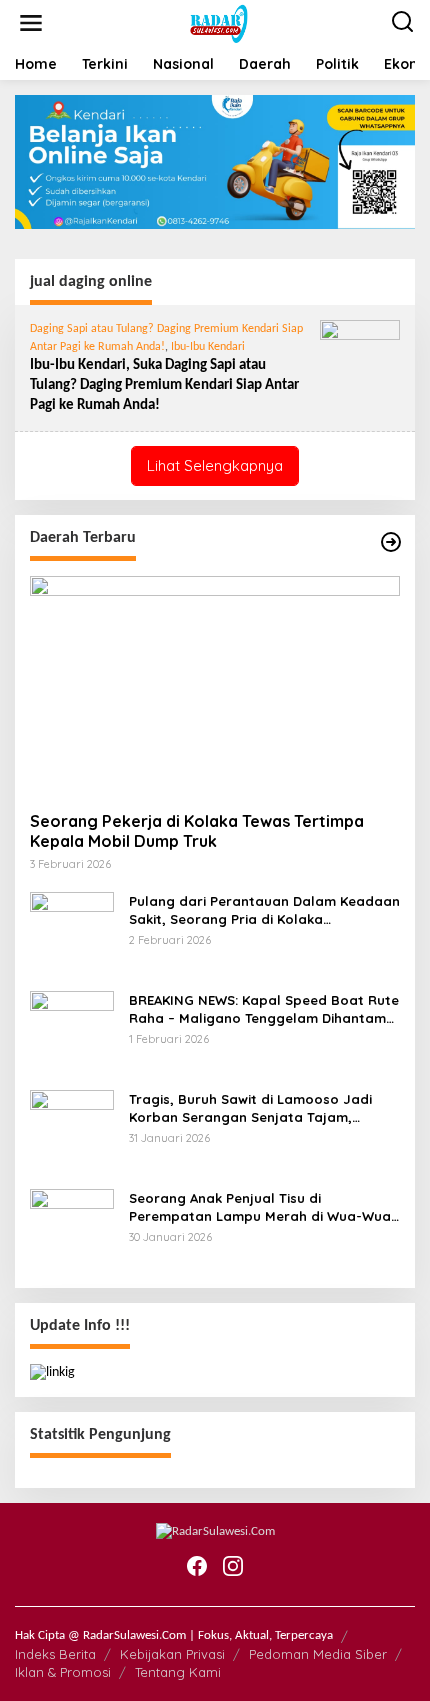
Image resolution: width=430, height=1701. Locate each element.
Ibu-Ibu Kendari (208, 347)
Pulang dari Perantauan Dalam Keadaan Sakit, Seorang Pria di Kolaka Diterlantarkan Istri (264, 910)
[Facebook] (197, 1567)
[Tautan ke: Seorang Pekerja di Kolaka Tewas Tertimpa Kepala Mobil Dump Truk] (215, 686)
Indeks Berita (55, 1654)
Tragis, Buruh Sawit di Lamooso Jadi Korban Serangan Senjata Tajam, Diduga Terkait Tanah (250, 1108)
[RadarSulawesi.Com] (219, 23)
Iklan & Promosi (63, 1672)
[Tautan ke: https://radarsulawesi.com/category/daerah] (391, 543)
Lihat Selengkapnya (215, 465)
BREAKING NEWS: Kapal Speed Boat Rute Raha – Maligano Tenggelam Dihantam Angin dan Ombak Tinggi (264, 1009)
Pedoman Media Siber (318, 1654)
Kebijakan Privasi (172, 1654)
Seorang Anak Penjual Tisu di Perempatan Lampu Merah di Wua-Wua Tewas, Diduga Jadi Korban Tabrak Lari (260, 1207)
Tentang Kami (178, 1672)
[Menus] (31, 24)
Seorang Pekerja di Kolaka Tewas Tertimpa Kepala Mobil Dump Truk (197, 831)
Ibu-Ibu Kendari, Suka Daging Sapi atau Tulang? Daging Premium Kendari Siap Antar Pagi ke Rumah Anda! (164, 385)
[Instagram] (233, 1567)
